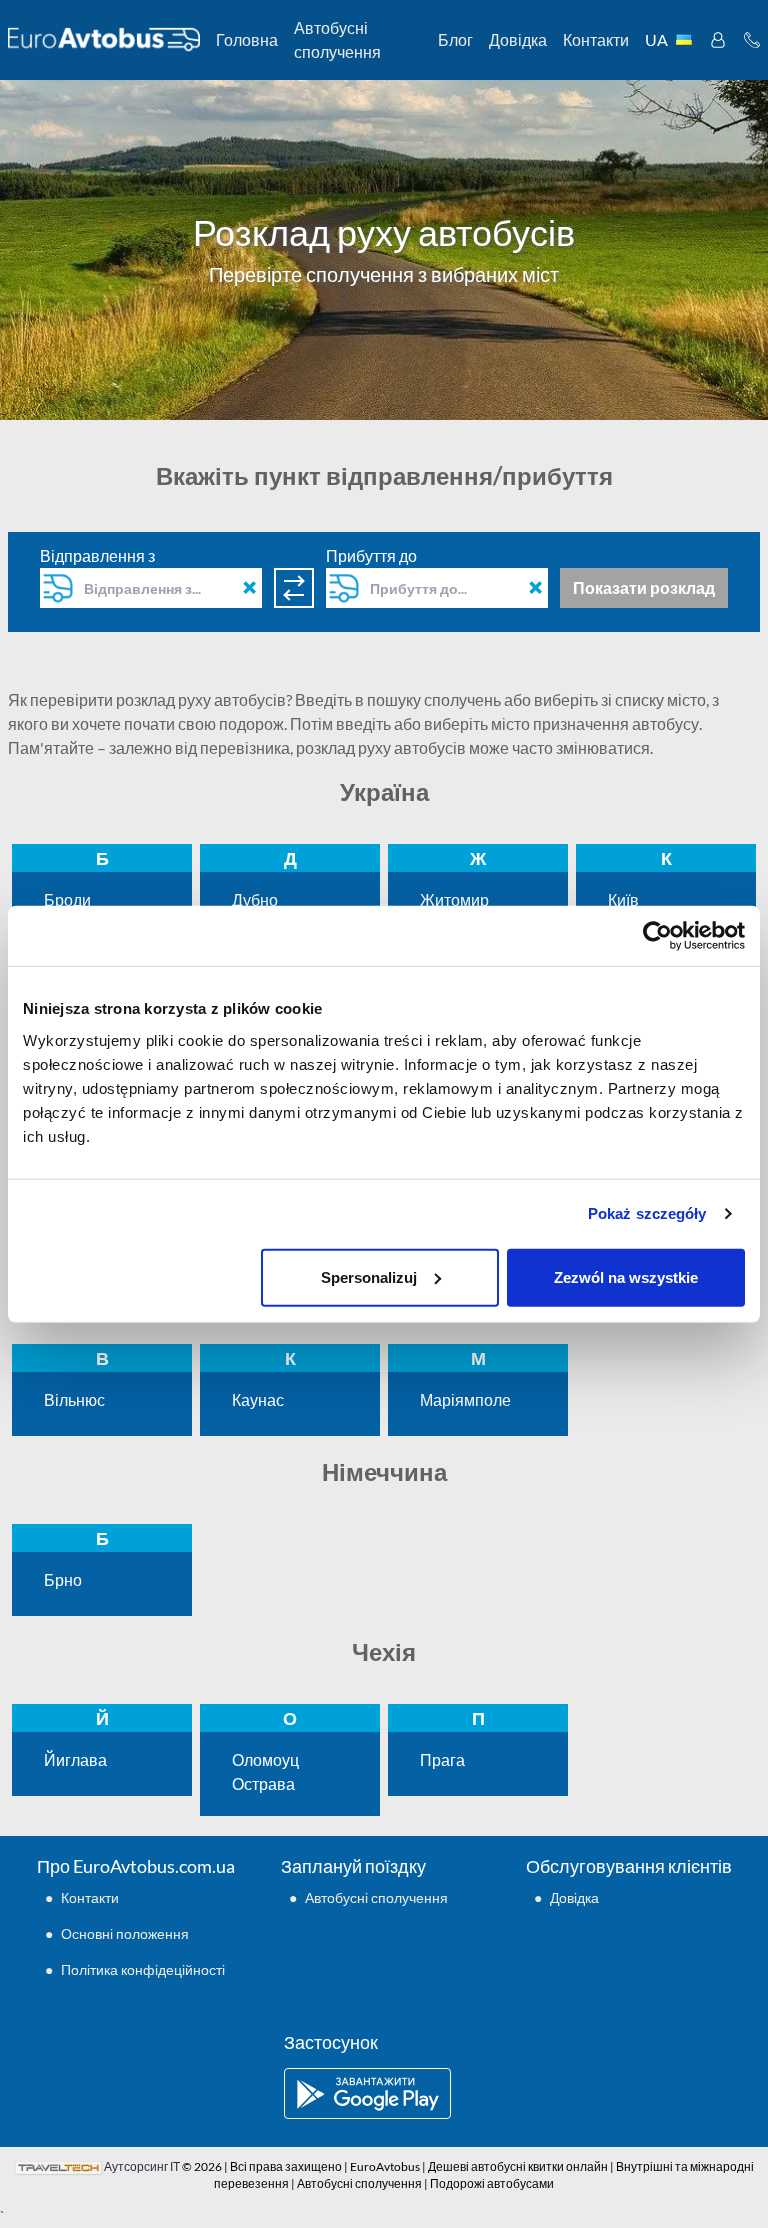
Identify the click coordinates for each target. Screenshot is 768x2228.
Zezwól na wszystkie (626, 1276)
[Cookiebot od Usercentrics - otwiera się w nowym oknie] (657, 936)
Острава (263, 1783)
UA (656, 39)
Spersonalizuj (369, 1276)
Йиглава (75, 1759)
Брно (63, 1579)
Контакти (596, 39)
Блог (455, 39)
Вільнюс (74, 1399)
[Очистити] (250, 588)
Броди (67, 899)
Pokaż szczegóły (647, 1213)
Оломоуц (265, 1759)
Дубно (255, 899)
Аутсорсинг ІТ (142, 2166)
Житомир (454, 899)
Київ (623, 899)
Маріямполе (465, 1399)
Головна (247, 39)
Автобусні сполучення (337, 39)
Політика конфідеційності (143, 1969)
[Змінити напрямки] (294, 588)
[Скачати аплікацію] (384, 2093)
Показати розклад (644, 587)
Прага (442, 1759)
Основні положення (125, 1933)
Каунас (258, 1399)
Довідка (518, 39)
